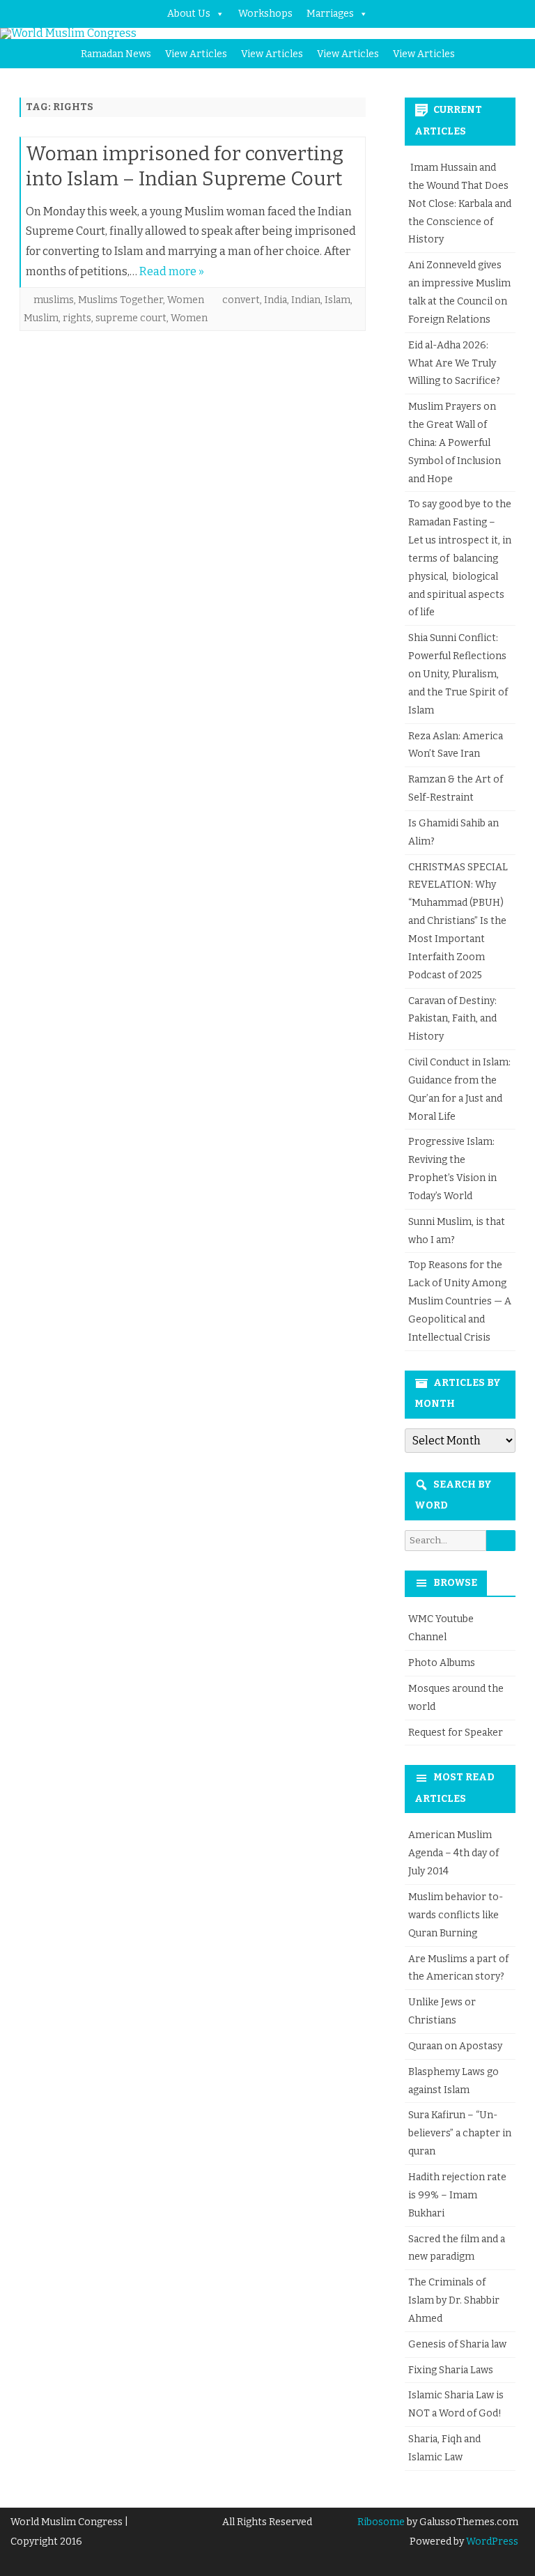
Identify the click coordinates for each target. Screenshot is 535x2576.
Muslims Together (121, 300)
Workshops (265, 14)
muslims (54, 300)
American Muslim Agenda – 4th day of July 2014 (453, 1853)
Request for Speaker (456, 1733)
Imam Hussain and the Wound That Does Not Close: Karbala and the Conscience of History (460, 203)
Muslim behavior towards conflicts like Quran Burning (456, 1915)
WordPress (491, 2542)
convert (241, 300)
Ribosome (381, 2522)
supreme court (131, 318)
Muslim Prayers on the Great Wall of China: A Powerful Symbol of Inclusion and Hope (455, 442)
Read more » (172, 271)
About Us (189, 14)
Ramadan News (116, 54)
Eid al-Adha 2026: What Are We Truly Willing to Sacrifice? (454, 363)
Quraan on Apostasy (455, 2046)
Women (186, 300)
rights (77, 318)
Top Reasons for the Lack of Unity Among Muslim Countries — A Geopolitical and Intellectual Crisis (460, 1301)
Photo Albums (442, 1663)
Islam (338, 300)
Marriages (330, 14)
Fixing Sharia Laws (451, 2370)
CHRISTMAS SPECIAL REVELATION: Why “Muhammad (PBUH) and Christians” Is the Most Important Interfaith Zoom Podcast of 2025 (458, 921)
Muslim (41, 318)
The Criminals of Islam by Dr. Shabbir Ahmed (454, 2300)
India (276, 300)
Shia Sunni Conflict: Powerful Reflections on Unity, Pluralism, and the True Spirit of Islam (458, 674)
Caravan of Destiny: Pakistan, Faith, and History (452, 1019)
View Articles (196, 54)
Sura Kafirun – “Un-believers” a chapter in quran (460, 2133)
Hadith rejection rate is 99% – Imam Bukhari (457, 2195)
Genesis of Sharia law (457, 2344)
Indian (306, 300)
